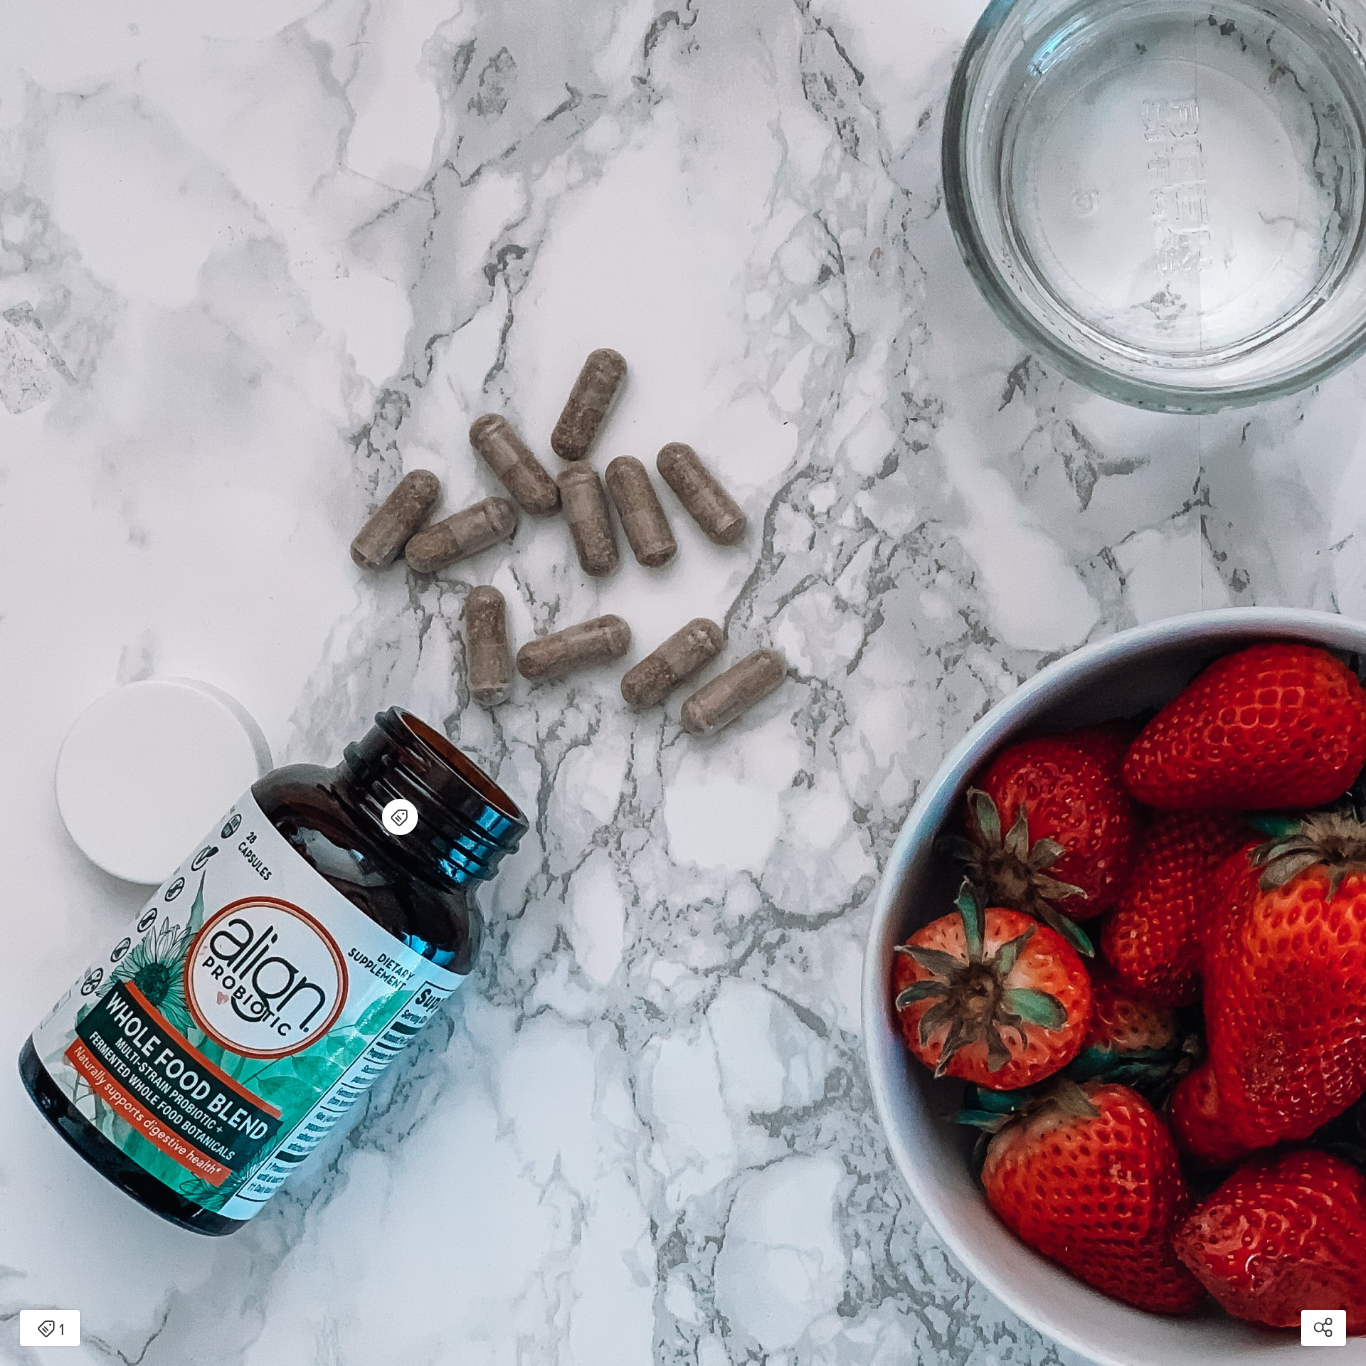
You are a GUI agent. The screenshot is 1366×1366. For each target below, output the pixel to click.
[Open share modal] (1323, 1328)
